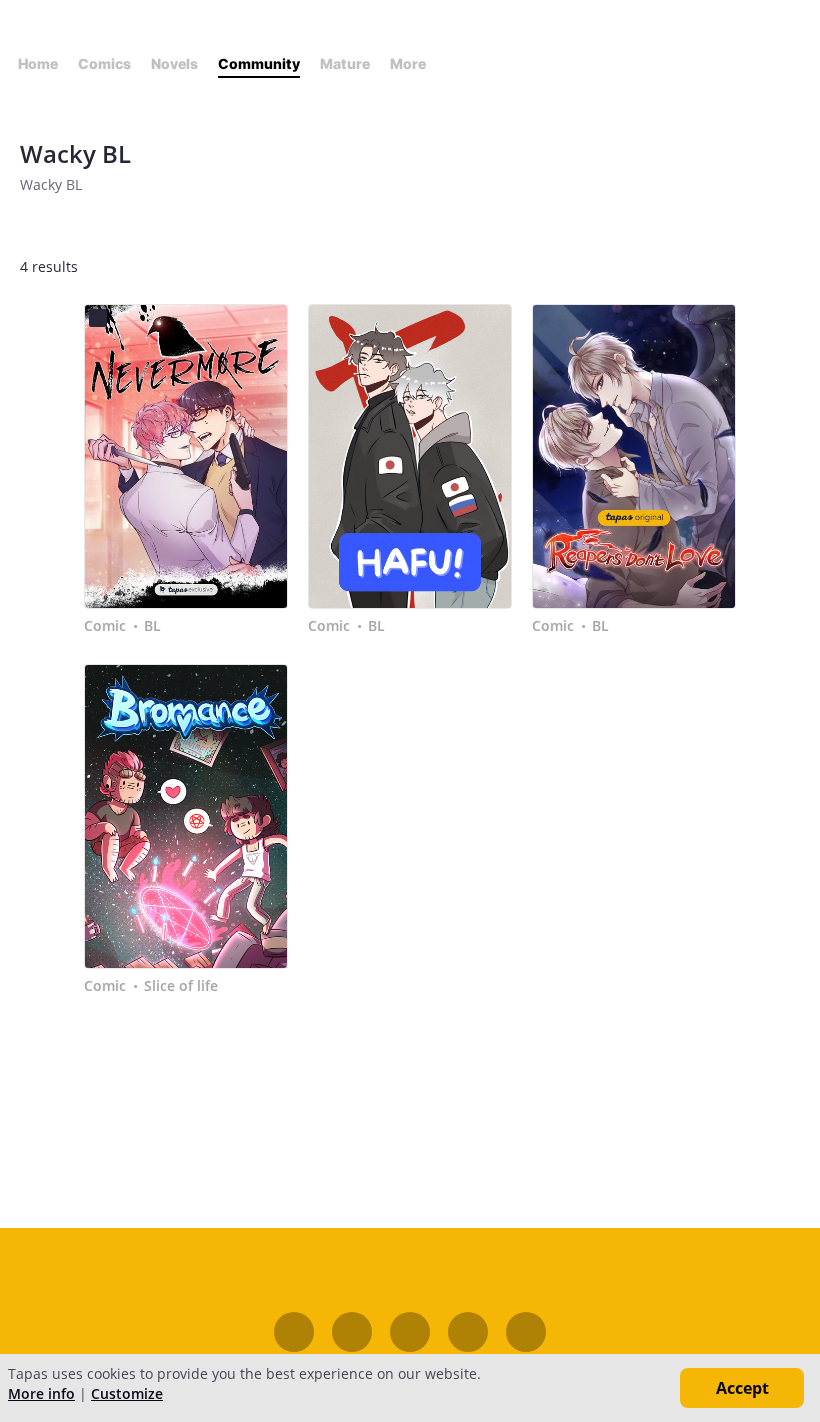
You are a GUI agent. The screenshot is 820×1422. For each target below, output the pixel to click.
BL (152, 626)
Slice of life (181, 986)
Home (38, 63)
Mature (345, 63)
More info (41, 1393)
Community (259, 63)
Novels (174, 63)
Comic (105, 626)
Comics (104, 63)
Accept (742, 1388)
